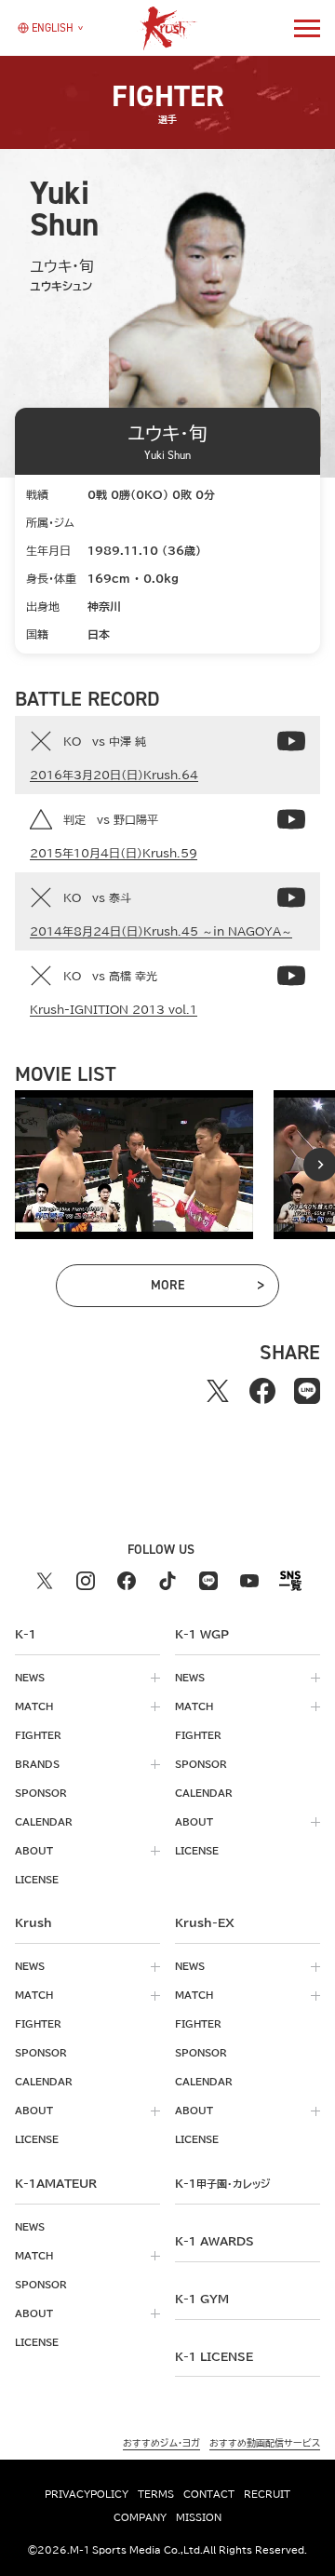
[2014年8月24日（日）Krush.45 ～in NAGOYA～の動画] (291, 897)
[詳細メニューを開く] (307, 28)
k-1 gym (202, 2299)
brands (37, 1764)
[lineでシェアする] (307, 1391)
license (37, 1880)
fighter (38, 1735)
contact (209, 2494)
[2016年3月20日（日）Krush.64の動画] (291, 741)
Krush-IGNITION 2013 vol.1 (114, 1009)
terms (156, 2494)
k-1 (222, 2183)
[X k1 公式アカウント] (45, 1581)
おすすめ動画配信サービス (265, 2443)
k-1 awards (214, 2241)
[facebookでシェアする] (262, 1391)
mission (199, 2517)
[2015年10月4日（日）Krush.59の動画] (291, 819)
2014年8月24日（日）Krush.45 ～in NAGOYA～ (161, 931)
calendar (44, 1822)
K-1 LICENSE (214, 2356)
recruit (267, 2494)
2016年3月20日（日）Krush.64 (114, 775)
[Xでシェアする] (218, 1391)
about (34, 1851)
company (140, 2517)
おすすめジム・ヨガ (161, 2443)
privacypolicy (87, 2494)
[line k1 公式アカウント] (208, 1581)
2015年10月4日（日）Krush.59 (114, 853)
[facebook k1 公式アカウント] (127, 1581)
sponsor (41, 1793)
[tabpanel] (134, 1165)
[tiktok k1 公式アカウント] (167, 1581)
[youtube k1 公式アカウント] (249, 1581)
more (192, 1288)
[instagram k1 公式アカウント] (86, 1581)
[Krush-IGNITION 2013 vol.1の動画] (291, 976)
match (34, 1706)
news (30, 1678)
